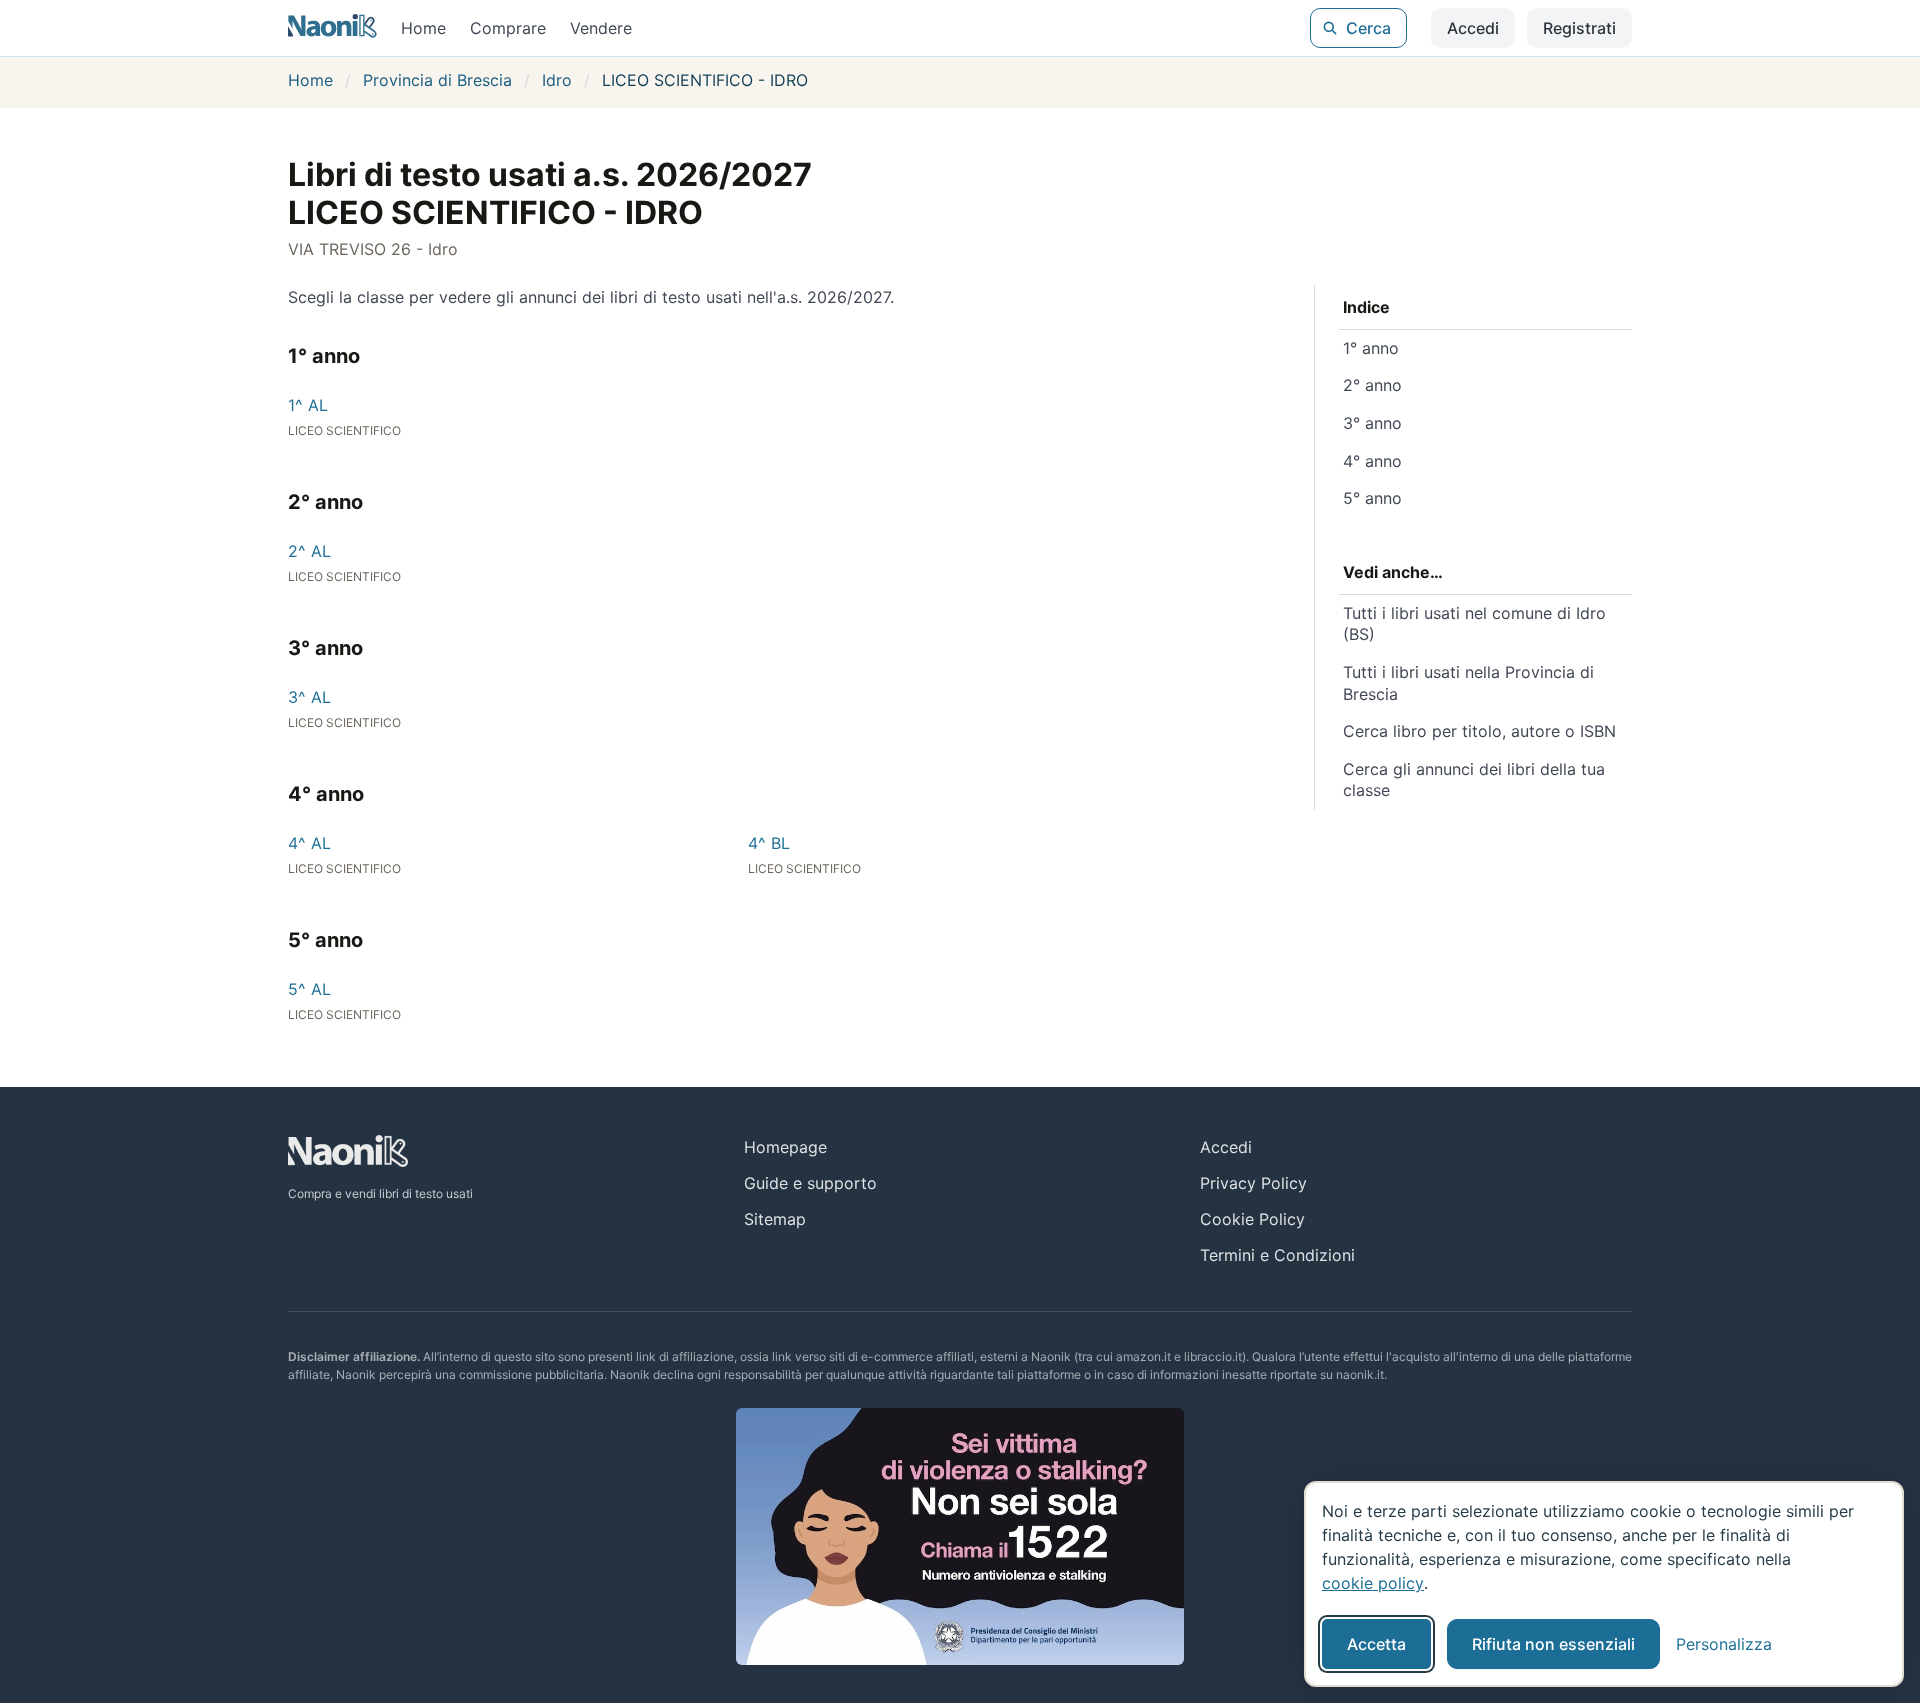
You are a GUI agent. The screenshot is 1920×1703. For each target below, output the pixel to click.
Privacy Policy (1253, 1183)
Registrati (1579, 28)
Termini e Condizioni (1277, 1255)
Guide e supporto (810, 1183)
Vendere (601, 28)
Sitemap (775, 1219)
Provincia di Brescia (437, 80)
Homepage (785, 1147)
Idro (557, 80)
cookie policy (1373, 1583)
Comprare (508, 28)
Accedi (1473, 28)
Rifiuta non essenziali (1553, 1644)
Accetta (1376, 1644)
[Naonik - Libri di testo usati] (332, 28)
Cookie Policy (1252, 1219)
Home (423, 28)
